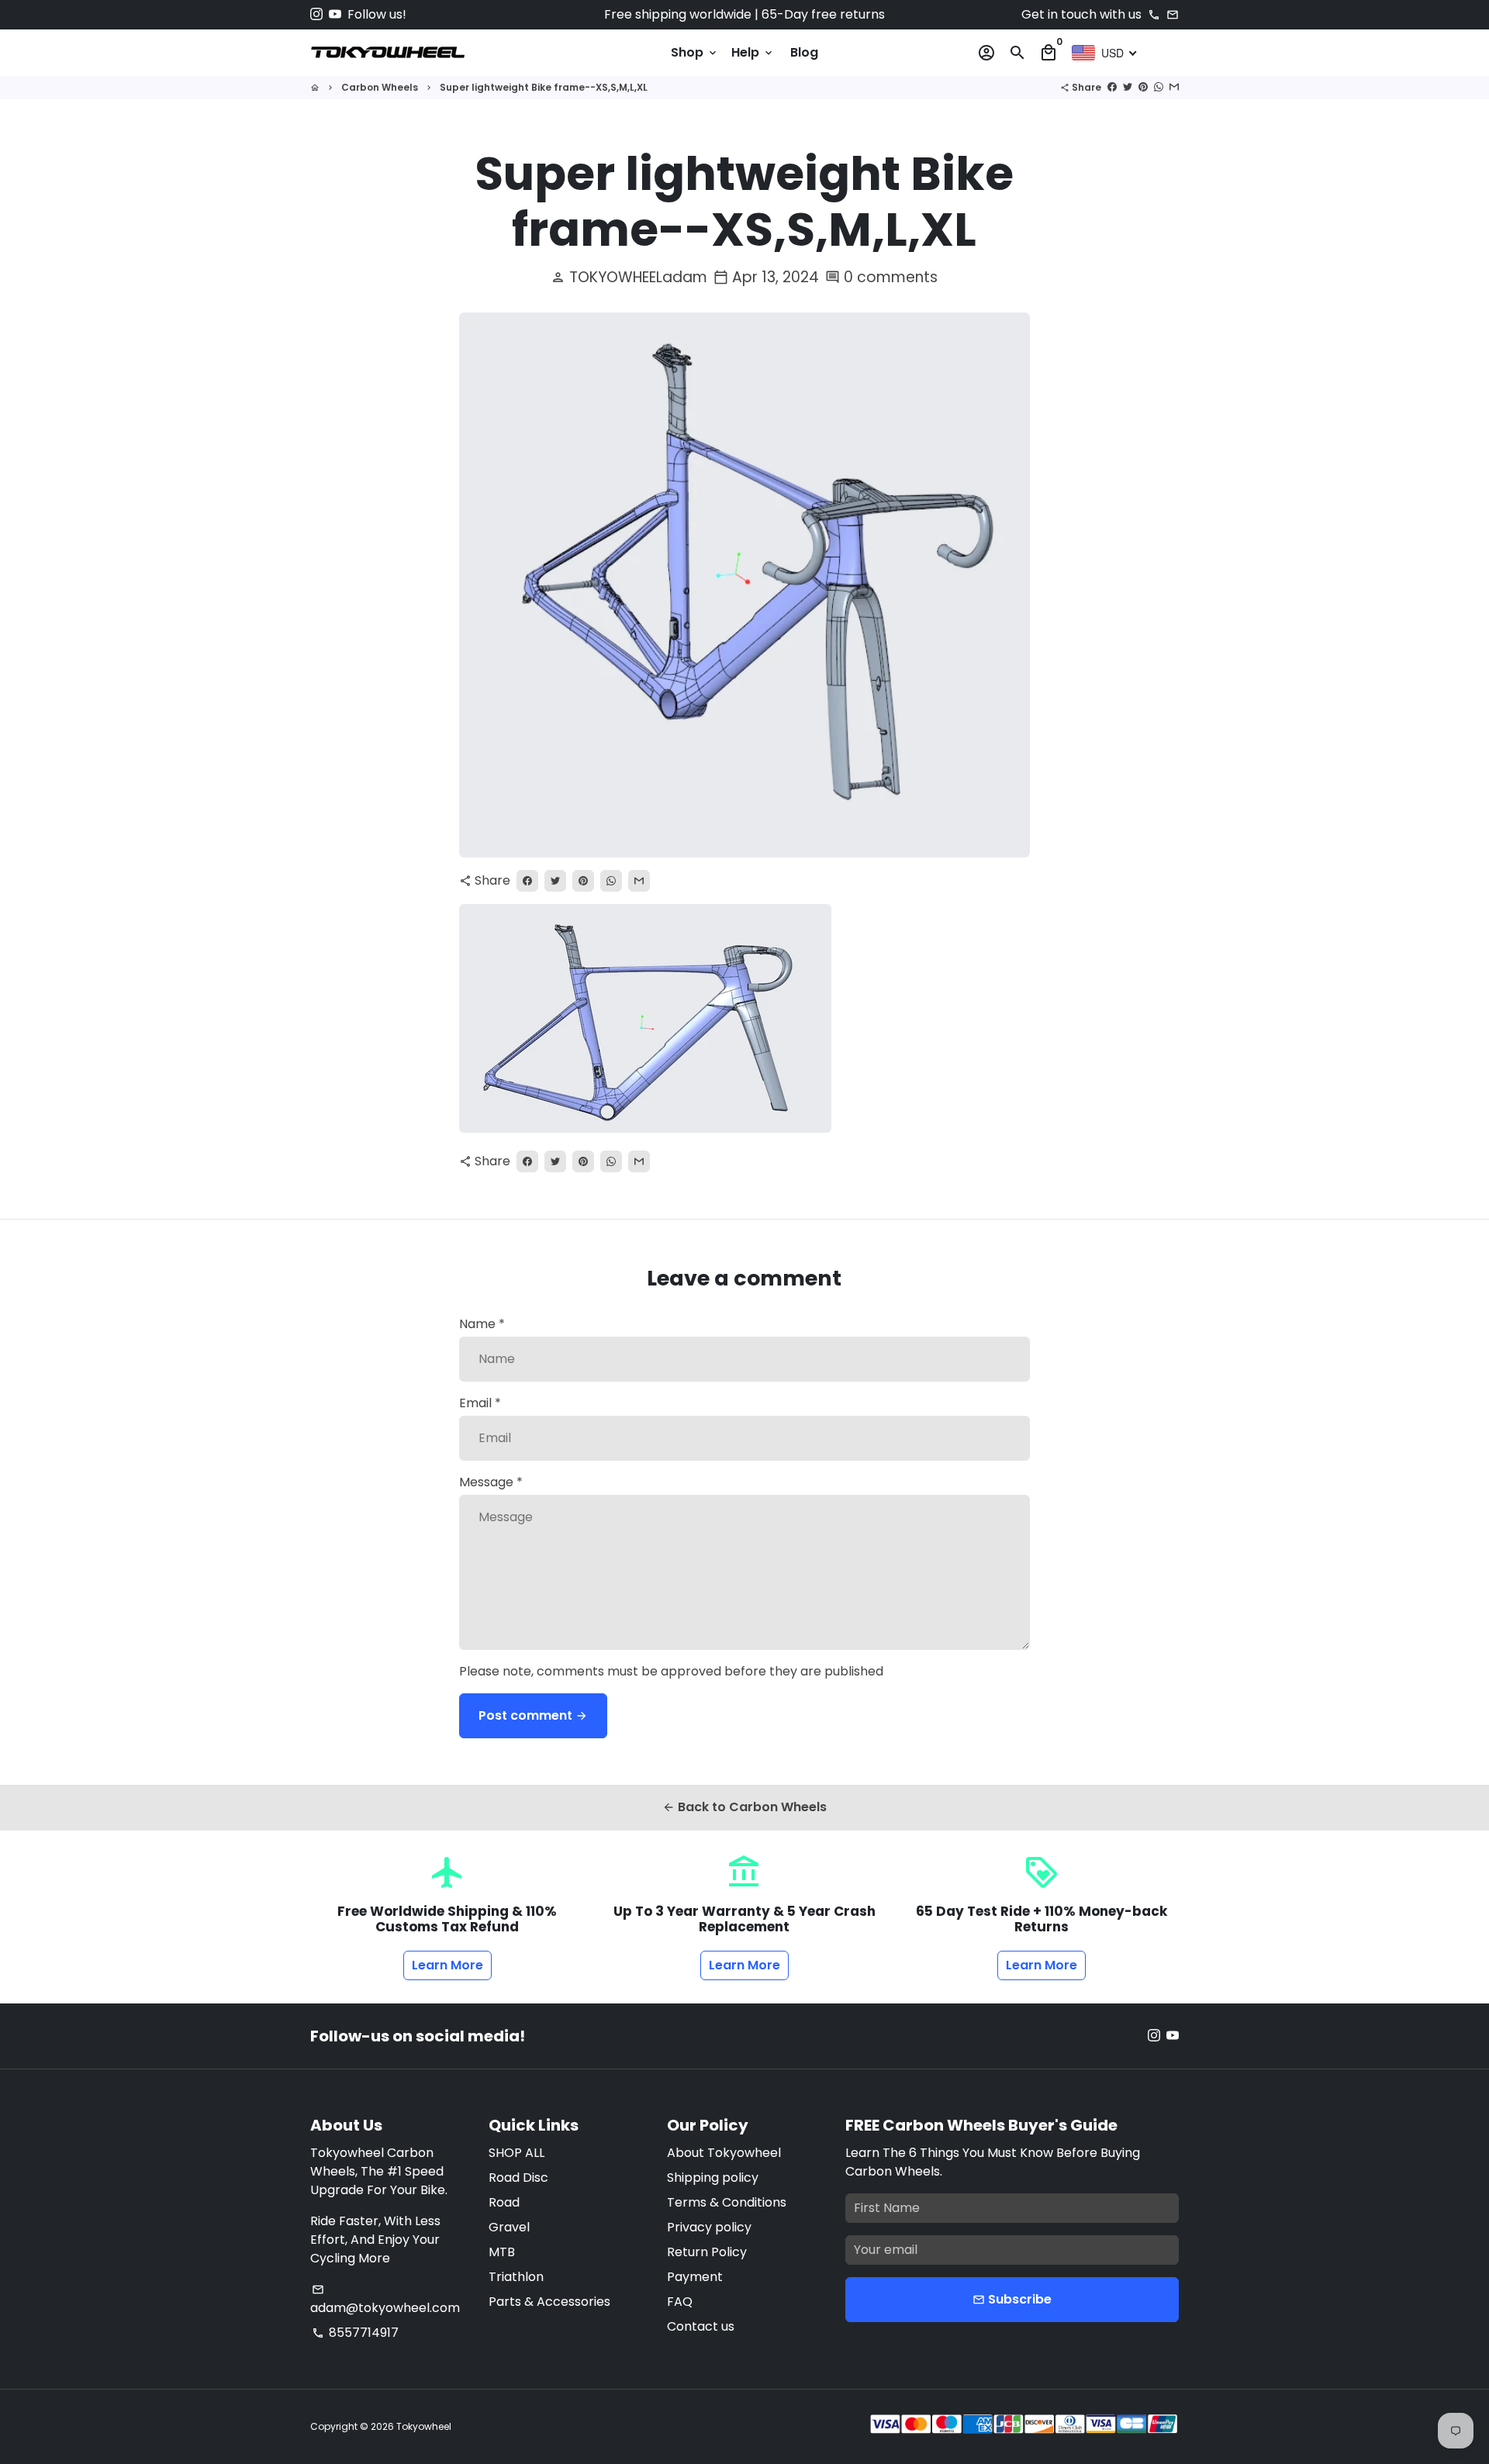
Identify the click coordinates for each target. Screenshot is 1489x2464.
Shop (695, 52)
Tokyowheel (424, 2426)
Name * (482, 1324)
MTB (502, 2252)
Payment (695, 2277)
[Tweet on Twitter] (1128, 87)
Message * (491, 1482)
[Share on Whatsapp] (1159, 87)
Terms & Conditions (727, 2202)
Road (504, 2202)
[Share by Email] (1174, 87)
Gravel (509, 2227)
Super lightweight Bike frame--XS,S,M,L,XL (544, 87)
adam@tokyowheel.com (385, 2300)
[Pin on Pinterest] (1143, 87)
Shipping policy (713, 2178)
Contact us (701, 2326)
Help (753, 52)
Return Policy (707, 2252)
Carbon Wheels (380, 87)
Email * (480, 1403)
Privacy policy (709, 2227)
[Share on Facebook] (1112, 87)
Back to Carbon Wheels (744, 1807)
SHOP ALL (516, 2153)
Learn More (447, 1965)
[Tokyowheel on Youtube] (335, 14)
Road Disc (518, 2178)
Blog (804, 52)
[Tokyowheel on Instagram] (316, 14)
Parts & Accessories (549, 2302)
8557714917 (355, 2333)
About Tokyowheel (724, 2153)
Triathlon (516, 2277)
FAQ (680, 2302)
